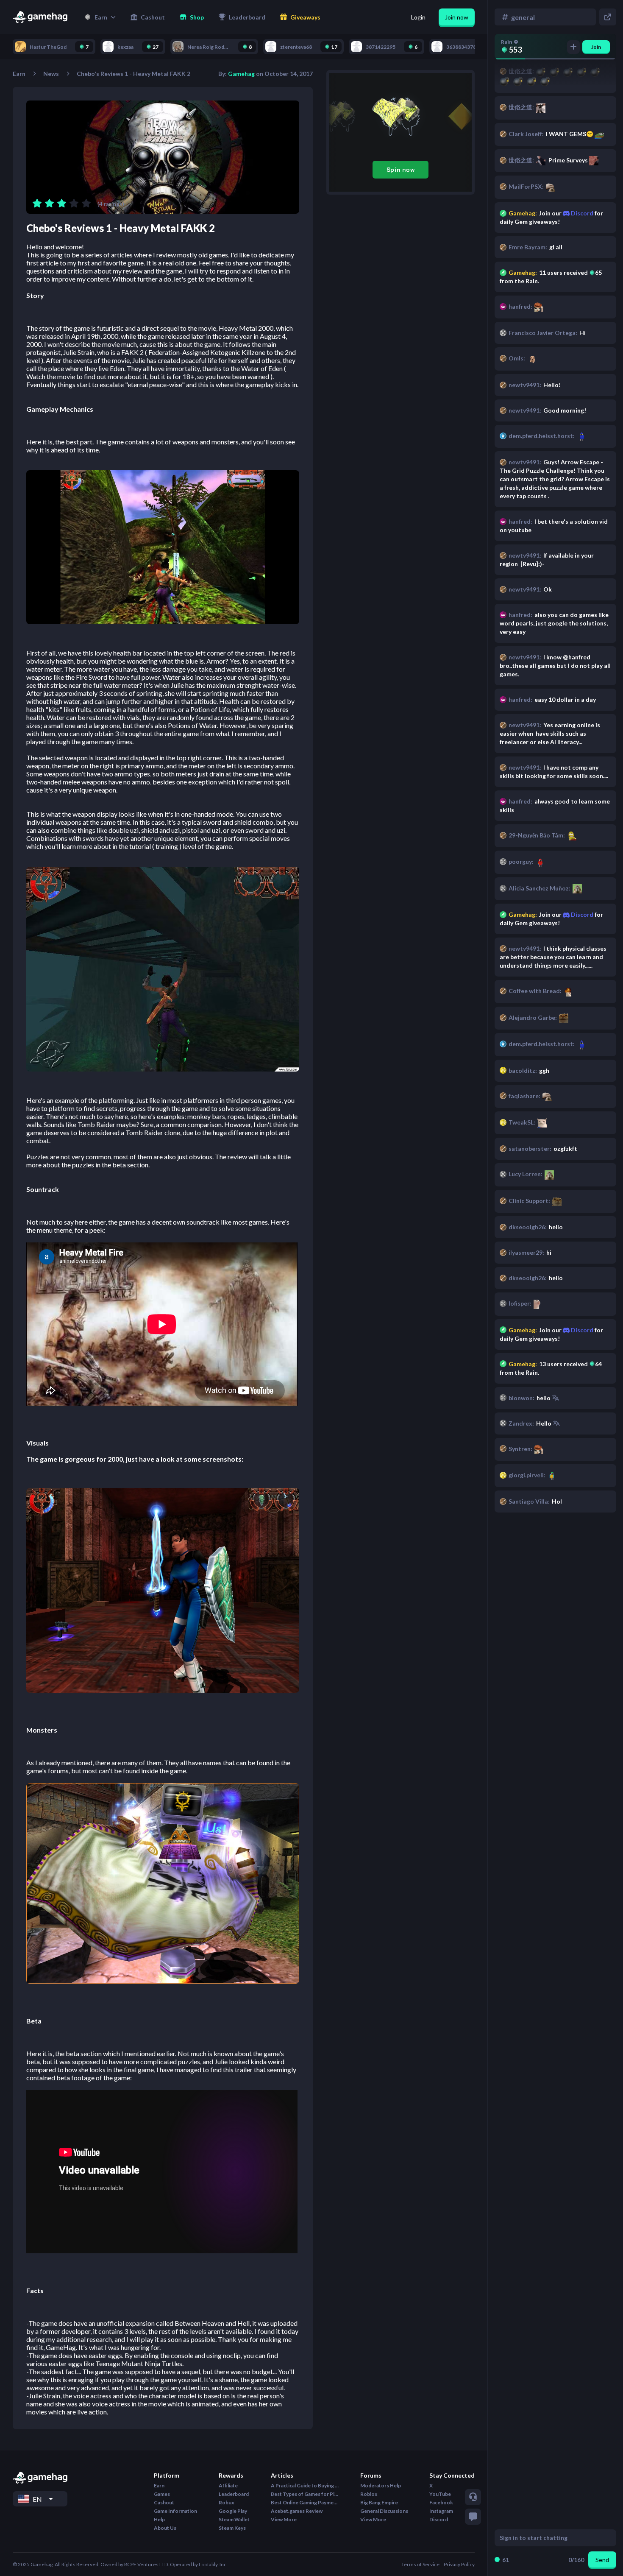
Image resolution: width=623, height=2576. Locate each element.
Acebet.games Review (297, 2511)
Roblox (369, 2494)
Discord (581, 1330)
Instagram (441, 2511)
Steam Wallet (234, 2519)
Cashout (164, 2502)
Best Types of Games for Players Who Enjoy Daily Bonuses (305, 2494)
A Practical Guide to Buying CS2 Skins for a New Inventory (305, 2485)
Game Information (175, 2511)
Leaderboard (234, 2494)
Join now (457, 17)
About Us (165, 2528)
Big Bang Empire (379, 2502)
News (51, 74)
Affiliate (228, 2485)
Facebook (441, 2502)
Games (162, 2494)
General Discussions (384, 2511)
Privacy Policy (459, 2564)
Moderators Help (381, 2485)
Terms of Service (420, 2564)
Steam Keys (232, 2528)
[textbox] (547, 2538)
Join (596, 47)
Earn (19, 74)
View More (284, 2519)
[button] (100, 17)
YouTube (440, 2494)
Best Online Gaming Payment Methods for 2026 (305, 2502)
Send (602, 2560)
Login (418, 17)
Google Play (233, 2511)
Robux (226, 2502)
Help (159, 2519)
